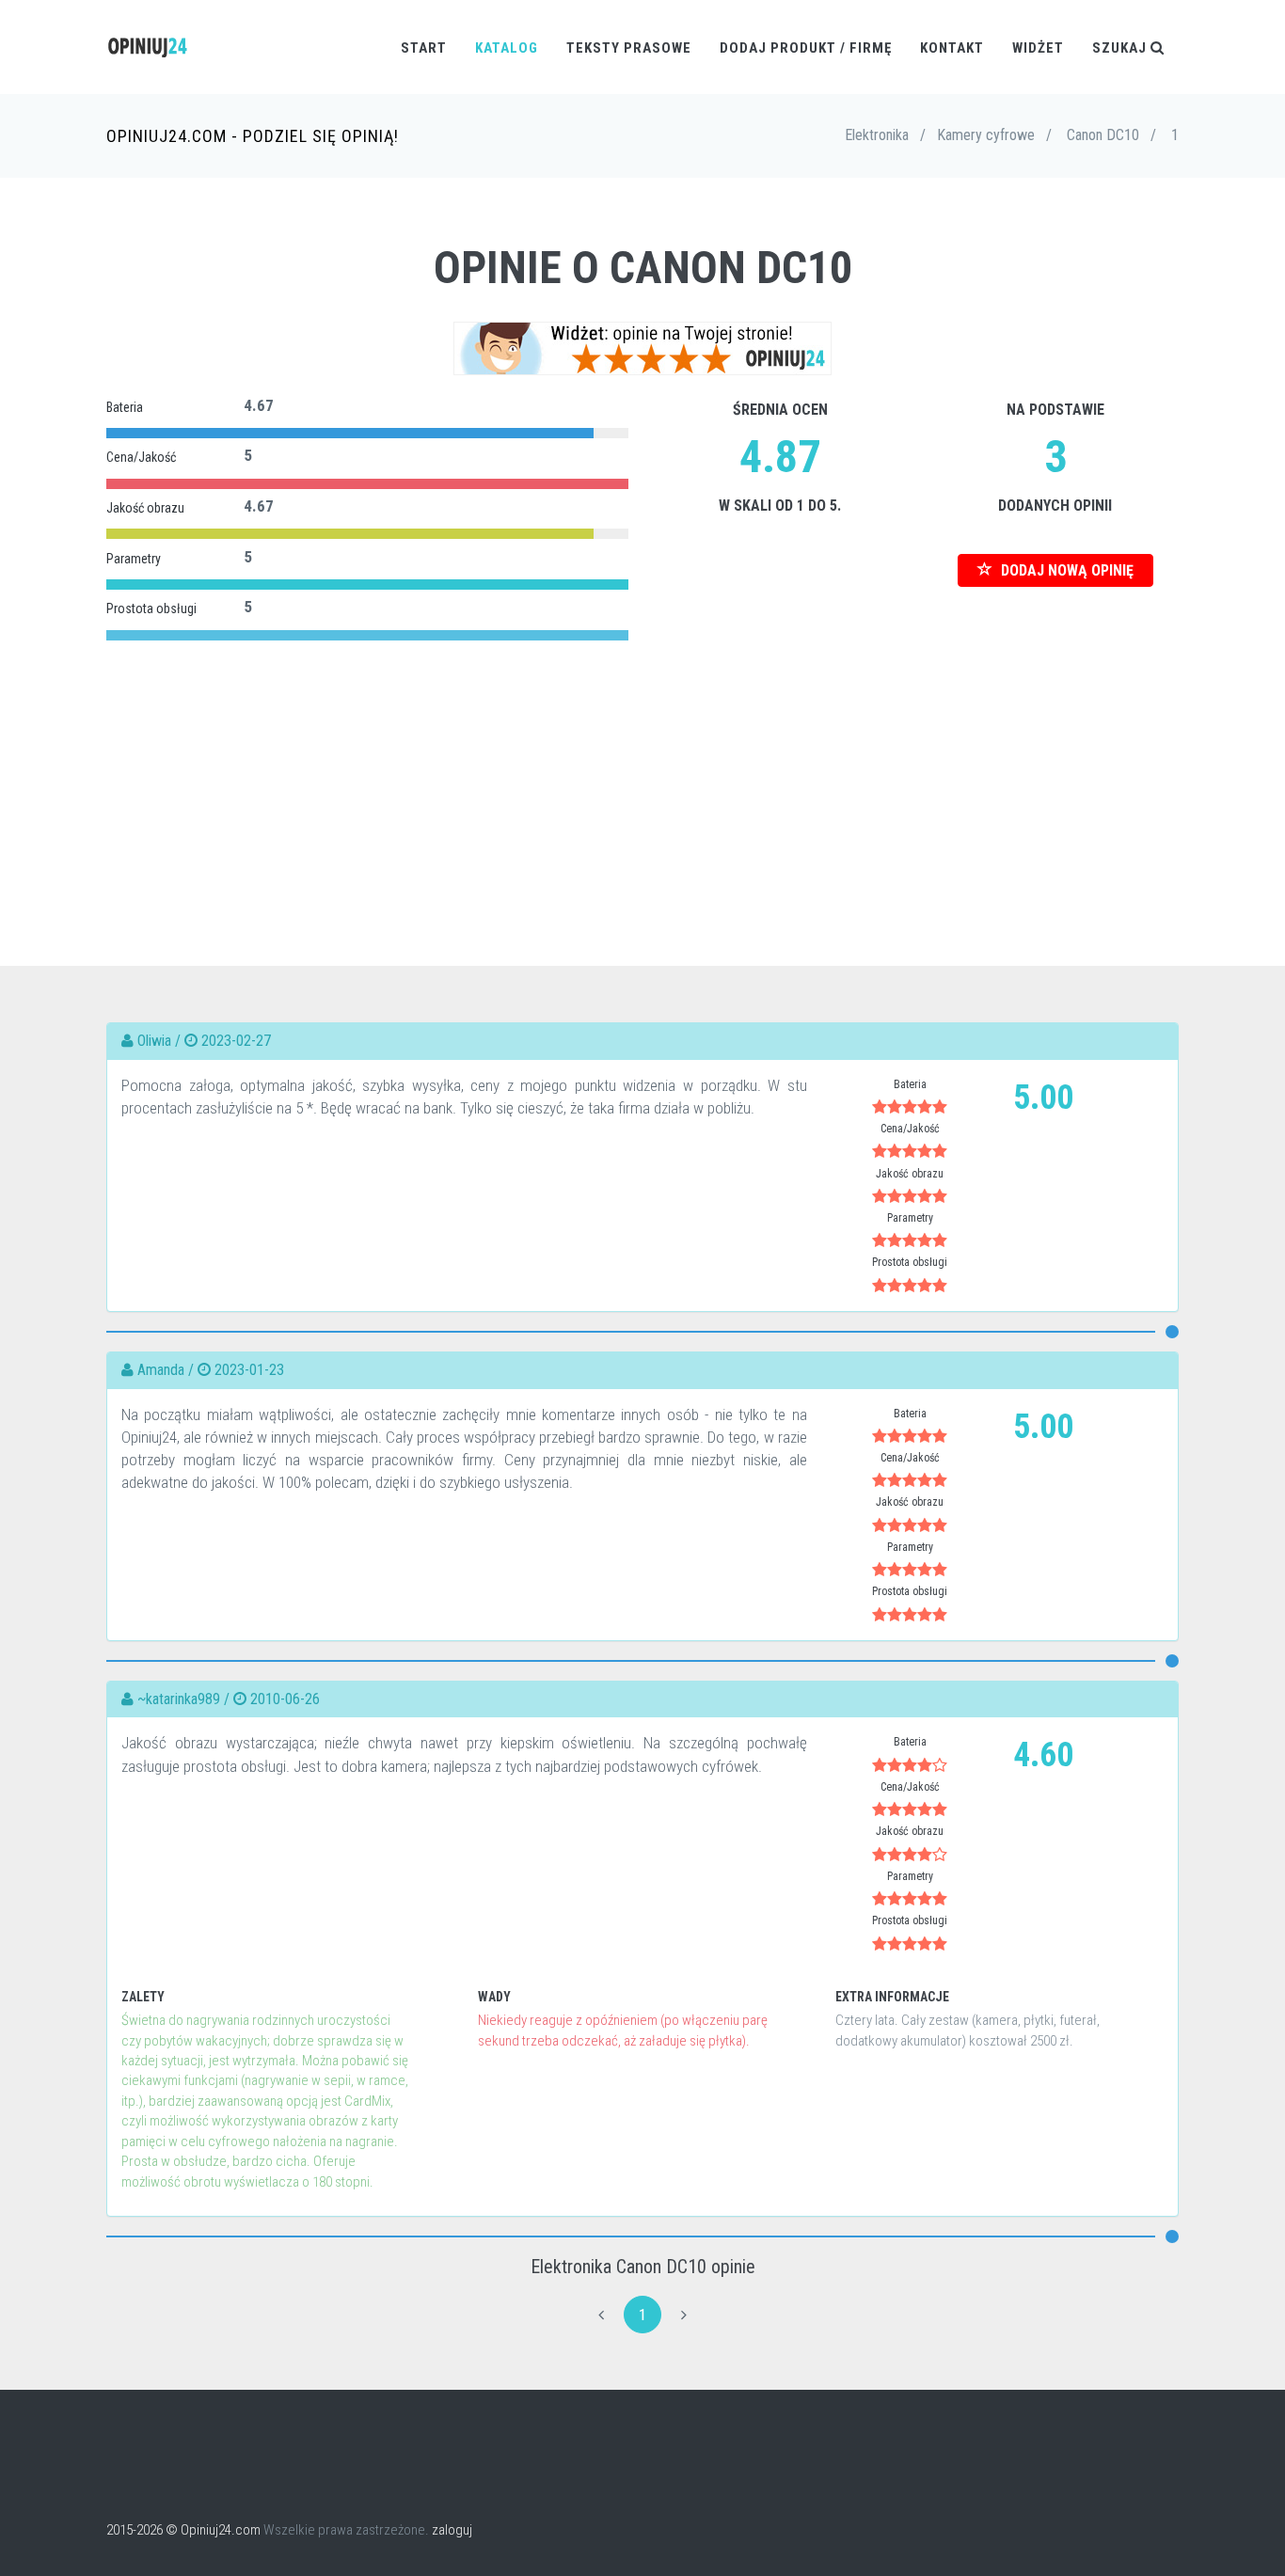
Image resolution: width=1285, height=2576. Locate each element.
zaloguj (452, 2530)
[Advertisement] (642, 778)
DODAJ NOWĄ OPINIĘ (1065, 570)
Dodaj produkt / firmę (806, 48)
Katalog (507, 48)
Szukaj (1121, 48)
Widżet (1038, 48)
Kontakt (952, 48)
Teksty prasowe (629, 48)
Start (424, 48)
